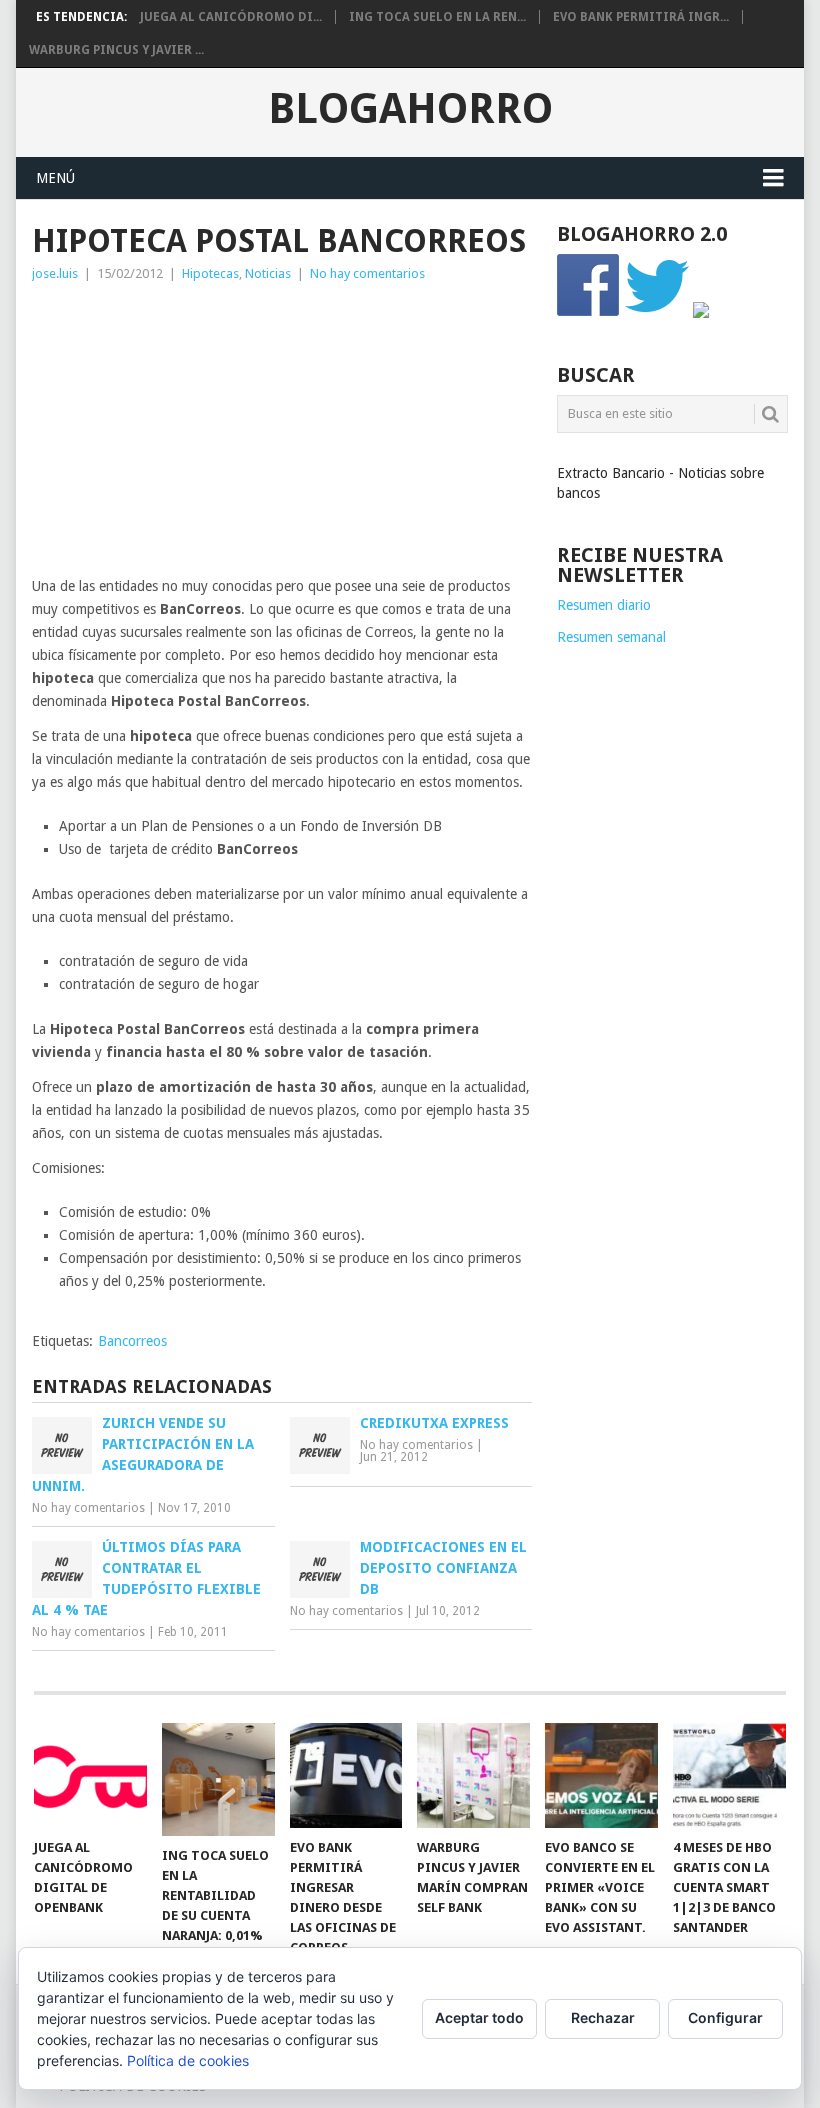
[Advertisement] (282, 435)
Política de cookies (188, 2060)
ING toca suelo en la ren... (437, 17)
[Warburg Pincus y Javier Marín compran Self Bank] (473, 1775)
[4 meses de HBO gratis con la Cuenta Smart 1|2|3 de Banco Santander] (729, 1775)
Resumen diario (604, 605)
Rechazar (603, 2017)
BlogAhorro (410, 109)
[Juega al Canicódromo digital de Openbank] (90, 1775)
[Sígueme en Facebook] (589, 313)
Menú (55, 178)
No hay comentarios (367, 273)
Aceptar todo (479, 2017)
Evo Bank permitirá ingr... (641, 17)
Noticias (268, 273)
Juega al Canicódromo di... (231, 17)
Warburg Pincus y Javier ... (116, 50)
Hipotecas (210, 273)
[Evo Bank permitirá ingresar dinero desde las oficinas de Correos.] (346, 1775)
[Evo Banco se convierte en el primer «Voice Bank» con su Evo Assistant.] (601, 1775)
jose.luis (55, 273)
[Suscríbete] (701, 313)
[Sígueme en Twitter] (657, 313)
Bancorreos (132, 1341)
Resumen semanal (611, 637)
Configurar (725, 2017)
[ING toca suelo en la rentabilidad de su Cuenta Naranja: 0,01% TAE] (218, 1779)
